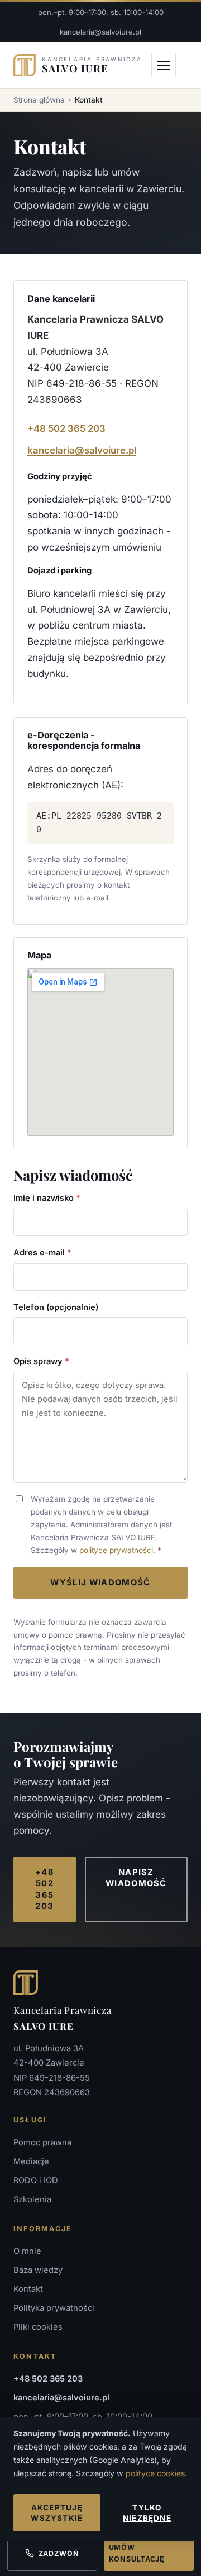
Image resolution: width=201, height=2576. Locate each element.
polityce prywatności (116, 1550)
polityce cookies (155, 2473)
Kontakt (28, 2289)
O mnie (27, 2251)
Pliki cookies (38, 2327)
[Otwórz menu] (164, 65)
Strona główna (39, 100)
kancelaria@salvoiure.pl (100, 32)
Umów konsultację (137, 2553)
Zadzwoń (59, 2553)
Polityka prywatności (54, 2308)
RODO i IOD (36, 2180)
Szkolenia (32, 2199)
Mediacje (31, 2161)
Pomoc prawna (42, 2142)
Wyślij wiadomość (100, 1582)
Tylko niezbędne (147, 2513)
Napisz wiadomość (136, 1878)
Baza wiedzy (38, 2270)
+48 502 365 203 (66, 428)
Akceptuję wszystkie (57, 2513)
